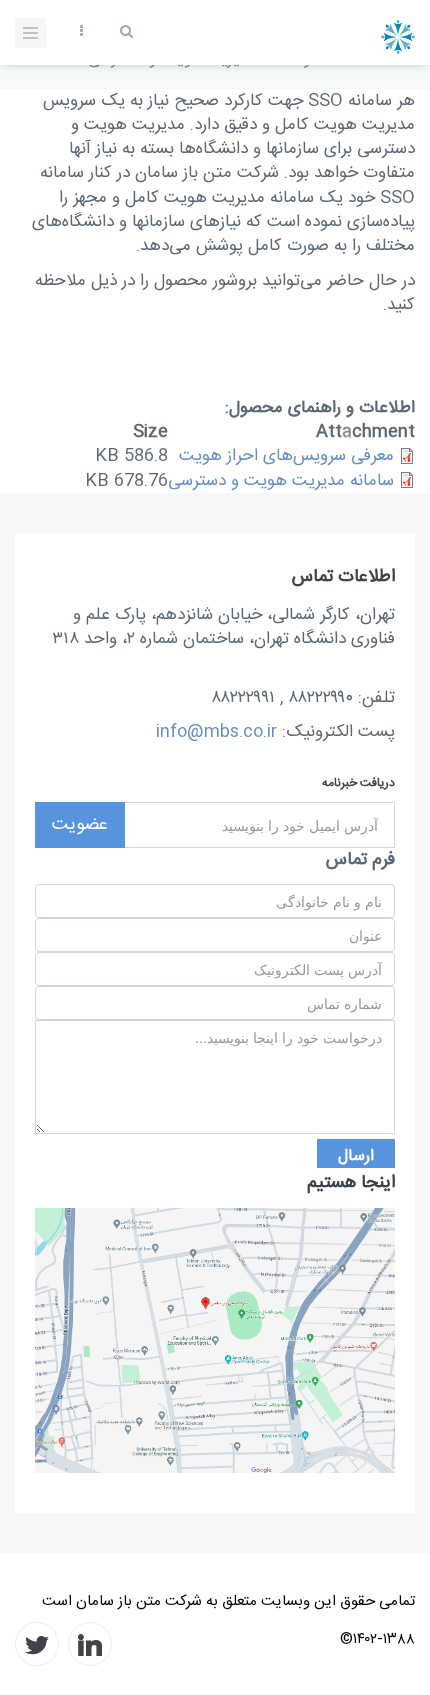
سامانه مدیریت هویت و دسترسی (281, 481)
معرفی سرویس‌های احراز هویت (286, 456)
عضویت (80, 825)
